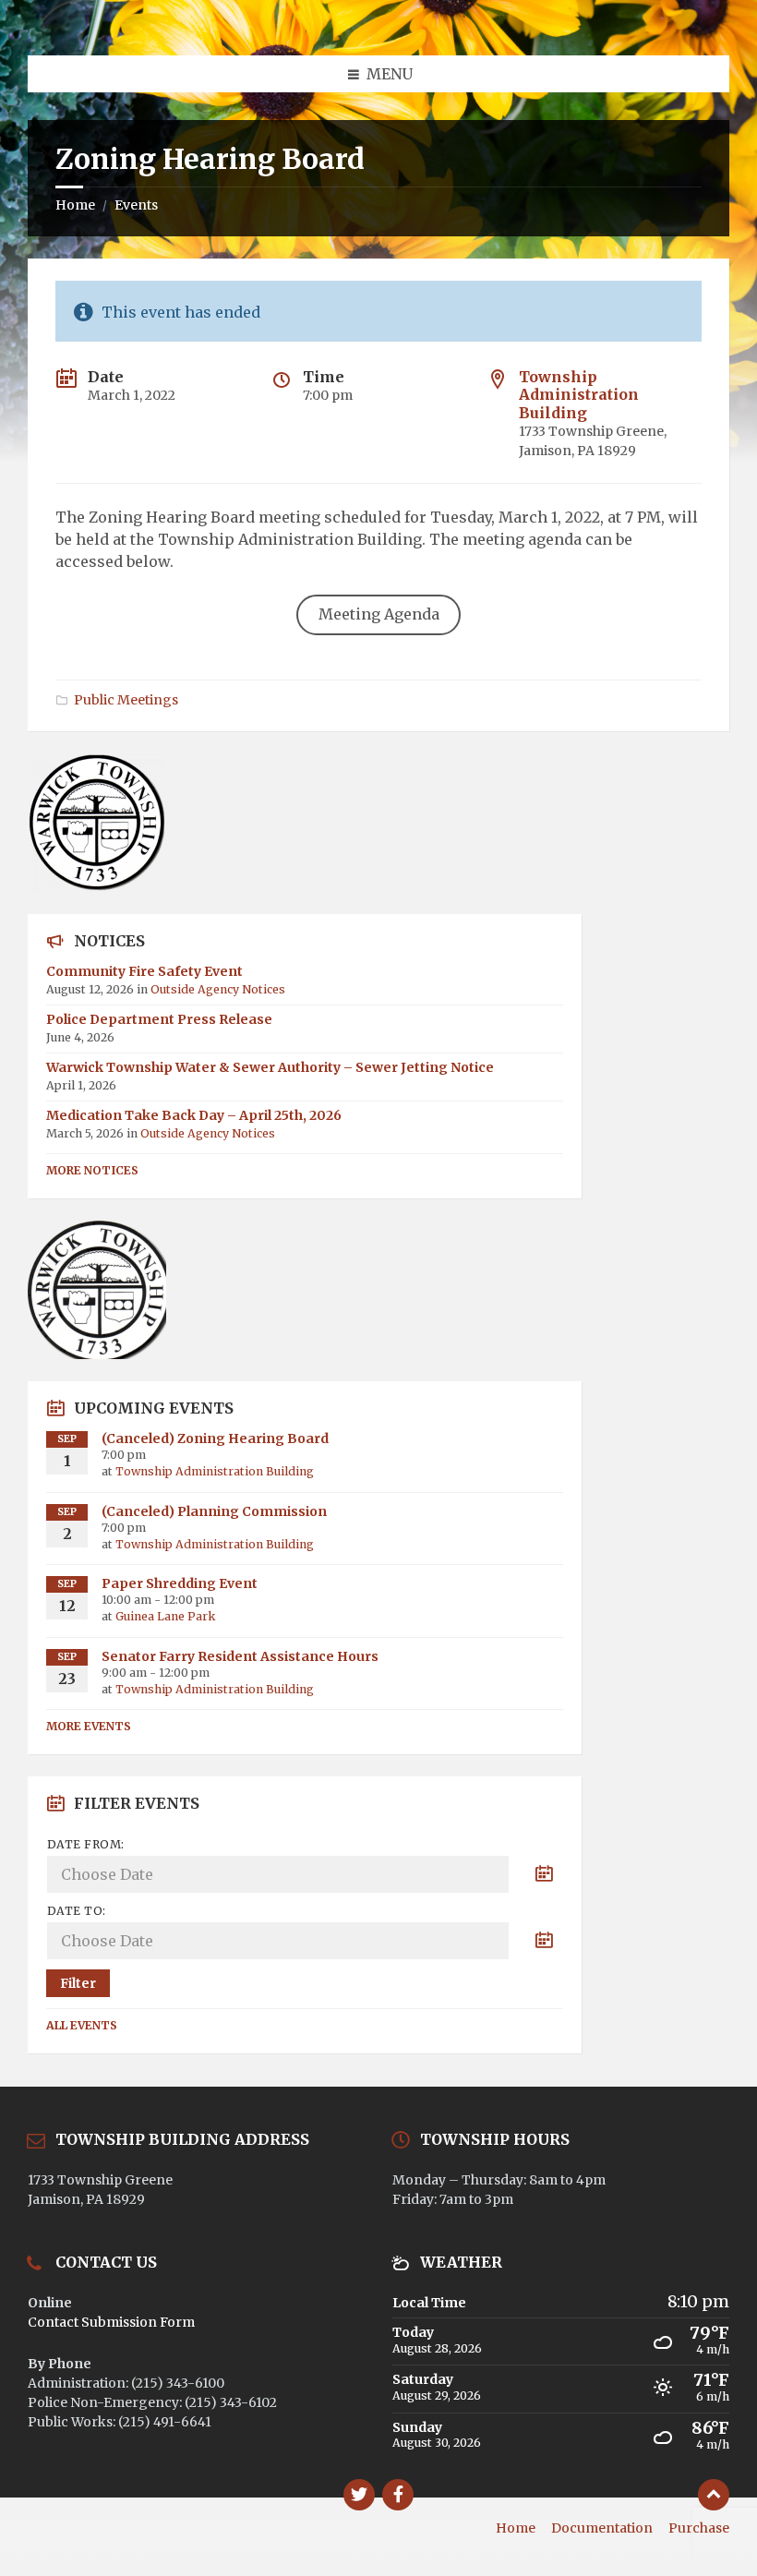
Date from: (86, 1844)
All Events (82, 2025)
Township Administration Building (579, 394)
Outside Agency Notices (218, 989)
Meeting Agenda (379, 614)
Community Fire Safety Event (144, 971)
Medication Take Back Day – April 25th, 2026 (194, 1115)
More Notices (92, 1170)
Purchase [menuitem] (699, 2528)
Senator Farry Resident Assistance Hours (240, 1656)
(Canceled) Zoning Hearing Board (215, 1438)
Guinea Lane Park (165, 1616)
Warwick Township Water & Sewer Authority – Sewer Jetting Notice (270, 1067)
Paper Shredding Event (180, 1583)
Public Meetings (126, 700)
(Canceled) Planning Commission (214, 1511)
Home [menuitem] (516, 2528)
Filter (78, 1983)
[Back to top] (714, 2495)
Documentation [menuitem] (602, 2528)
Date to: (77, 1911)
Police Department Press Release (159, 1019)
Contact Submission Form (111, 2322)
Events (136, 205)
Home (75, 205)
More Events (89, 1726)
